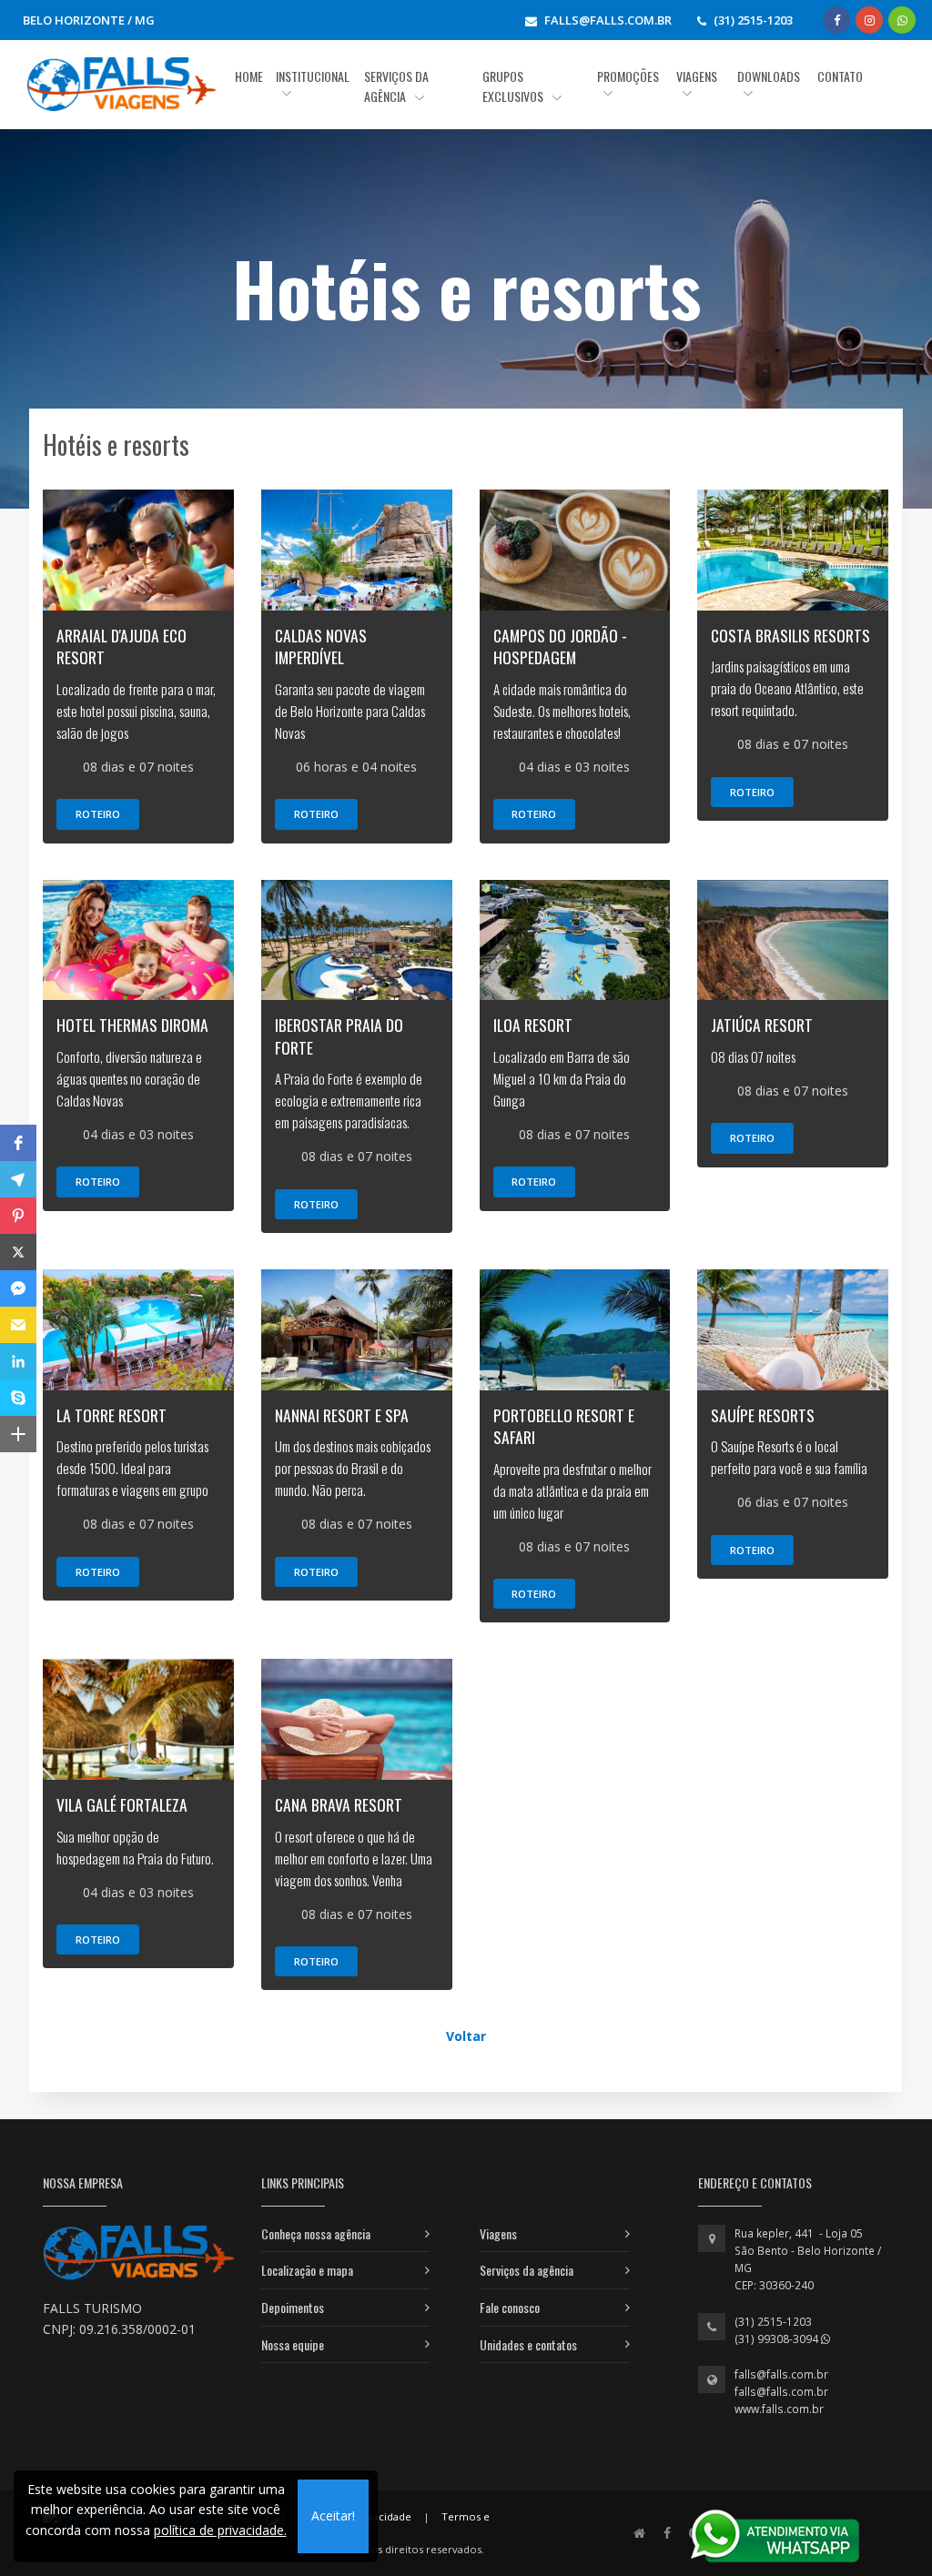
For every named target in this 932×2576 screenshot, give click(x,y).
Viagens (498, 2233)
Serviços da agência (527, 2270)
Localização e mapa (307, 2270)
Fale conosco (510, 2307)
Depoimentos (293, 2307)
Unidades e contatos (528, 2344)
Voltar (466, 2036)
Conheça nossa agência (316, 2233)
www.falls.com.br (779, 2409)
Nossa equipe (293, 2344)
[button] (18, 1143)
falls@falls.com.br (781, 2374)
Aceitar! (333, 2515)
